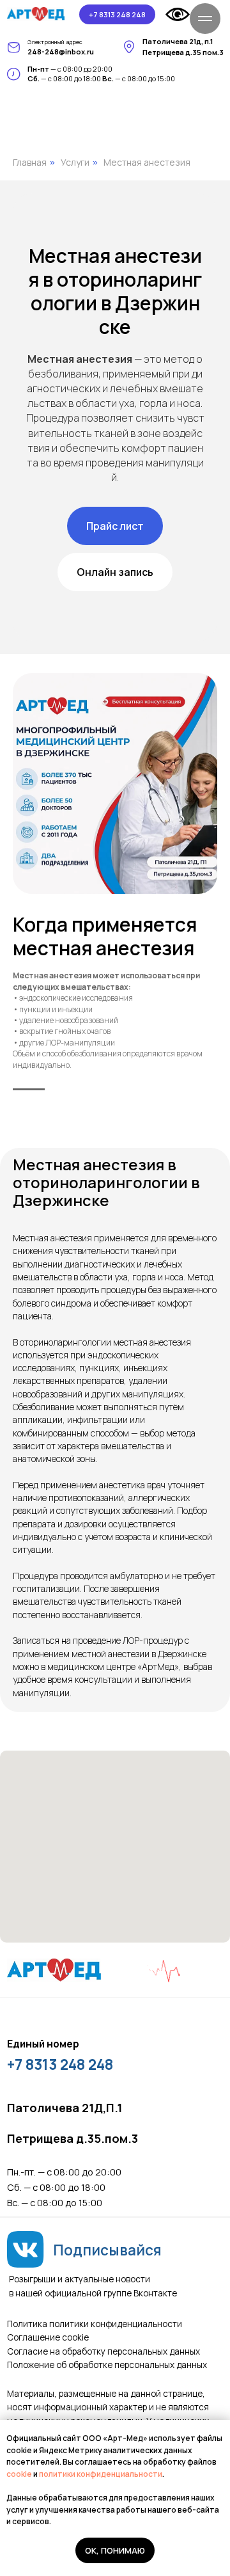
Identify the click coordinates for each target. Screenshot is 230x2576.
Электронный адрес (55, 42)
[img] (36, 14)
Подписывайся (107, 2250)
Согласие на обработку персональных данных (103, 2351)
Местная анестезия (147, 162)
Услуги (75, 162)
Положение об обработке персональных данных (107, 2365)
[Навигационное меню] (205, 19)
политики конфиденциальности (101, 2474)
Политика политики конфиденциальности (95, 2324)
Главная (30, 162)
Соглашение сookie (48, 2337)
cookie (20, 2474)
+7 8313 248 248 (60, 2064)
